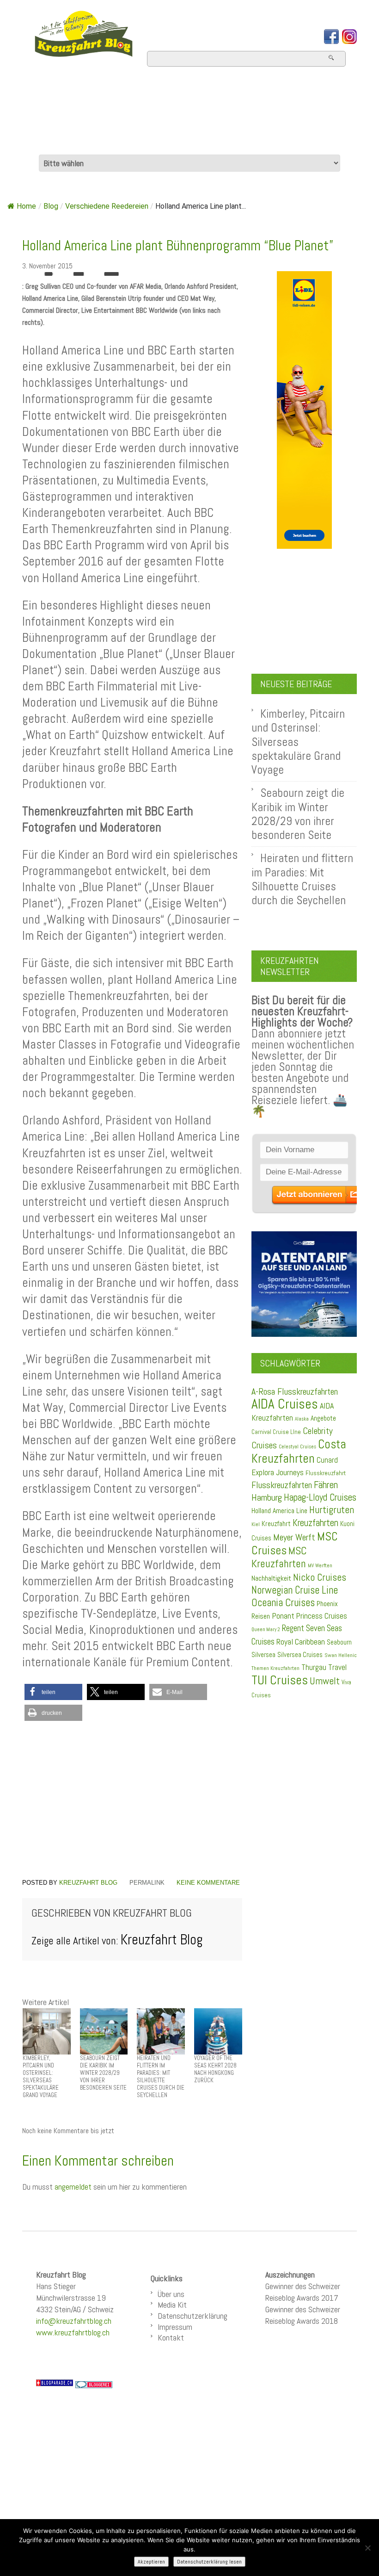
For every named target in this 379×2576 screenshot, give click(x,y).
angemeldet (73, 2187)
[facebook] (331, 37)
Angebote (60, 117)
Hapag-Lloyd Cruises (320, 1497)
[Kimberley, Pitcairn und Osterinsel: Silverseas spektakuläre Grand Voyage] (47, 2031)
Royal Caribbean (301, 1642)
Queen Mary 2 (266, 1629)
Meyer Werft (294, 1537)
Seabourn (339, 1642)
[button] (53, 1692)
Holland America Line (279, 1511)
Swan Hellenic (341, 1655)
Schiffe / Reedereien (223, 92)
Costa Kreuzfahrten (299, 1451)
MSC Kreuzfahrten (279, 1557)
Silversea (263, 1655)
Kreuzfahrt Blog (88, 1883)
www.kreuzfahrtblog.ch (73, 2332)
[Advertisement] (132, 1800)
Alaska (302, 1419)
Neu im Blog (142, 117)
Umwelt (325, 1681)
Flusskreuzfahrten (95, 142)
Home (46, 92)
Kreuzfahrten (315, 1523)
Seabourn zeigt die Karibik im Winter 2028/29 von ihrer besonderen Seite (298, 814)
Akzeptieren (151, 2562)
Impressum (175, 2327)
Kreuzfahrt (276, 1524)
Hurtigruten (332, 1510)
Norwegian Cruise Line (295, 1590)
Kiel (256, 1524)
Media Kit (172, 2305)
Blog (51, 206)
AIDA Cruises (285, 1404)
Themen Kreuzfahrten (275, 1668)
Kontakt (171, 2337)
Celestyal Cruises (297, 1446)
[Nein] (367, 2548)
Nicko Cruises (320, 1577)
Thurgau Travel (324, 1667)
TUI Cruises (280, 1680)
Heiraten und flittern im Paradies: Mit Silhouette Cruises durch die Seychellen (302, 879)
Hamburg (267, 1497)
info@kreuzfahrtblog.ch (74, 2321)
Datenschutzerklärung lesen (209, 2562)
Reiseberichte (240, 117)
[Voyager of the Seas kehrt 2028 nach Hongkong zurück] (218, 2031)
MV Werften (320, 1565)
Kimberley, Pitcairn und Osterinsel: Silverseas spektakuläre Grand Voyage (298, 742)
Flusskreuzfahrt (326, 1473)
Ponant (283, 1616)
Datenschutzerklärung (193, 2316)
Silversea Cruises (300, 1655)
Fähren (326, 1485)
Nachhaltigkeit (271, 1578)
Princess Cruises (322, 1616)
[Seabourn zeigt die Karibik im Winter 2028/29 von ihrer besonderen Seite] (104, 2031)
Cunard (327, 1460)
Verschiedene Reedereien (107, 206)
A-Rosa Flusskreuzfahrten (295, 1392)
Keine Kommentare (208, 1883)
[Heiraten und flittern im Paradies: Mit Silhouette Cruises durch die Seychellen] (161, 2031)
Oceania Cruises (283, 1603)
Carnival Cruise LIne (276, 1432)
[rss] (349, 37)
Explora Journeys (278, 1472)
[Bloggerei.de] (94, 2384)
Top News (108, 92)
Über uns (171, 2294)
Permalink (147, 1883)
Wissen (197, 142)
